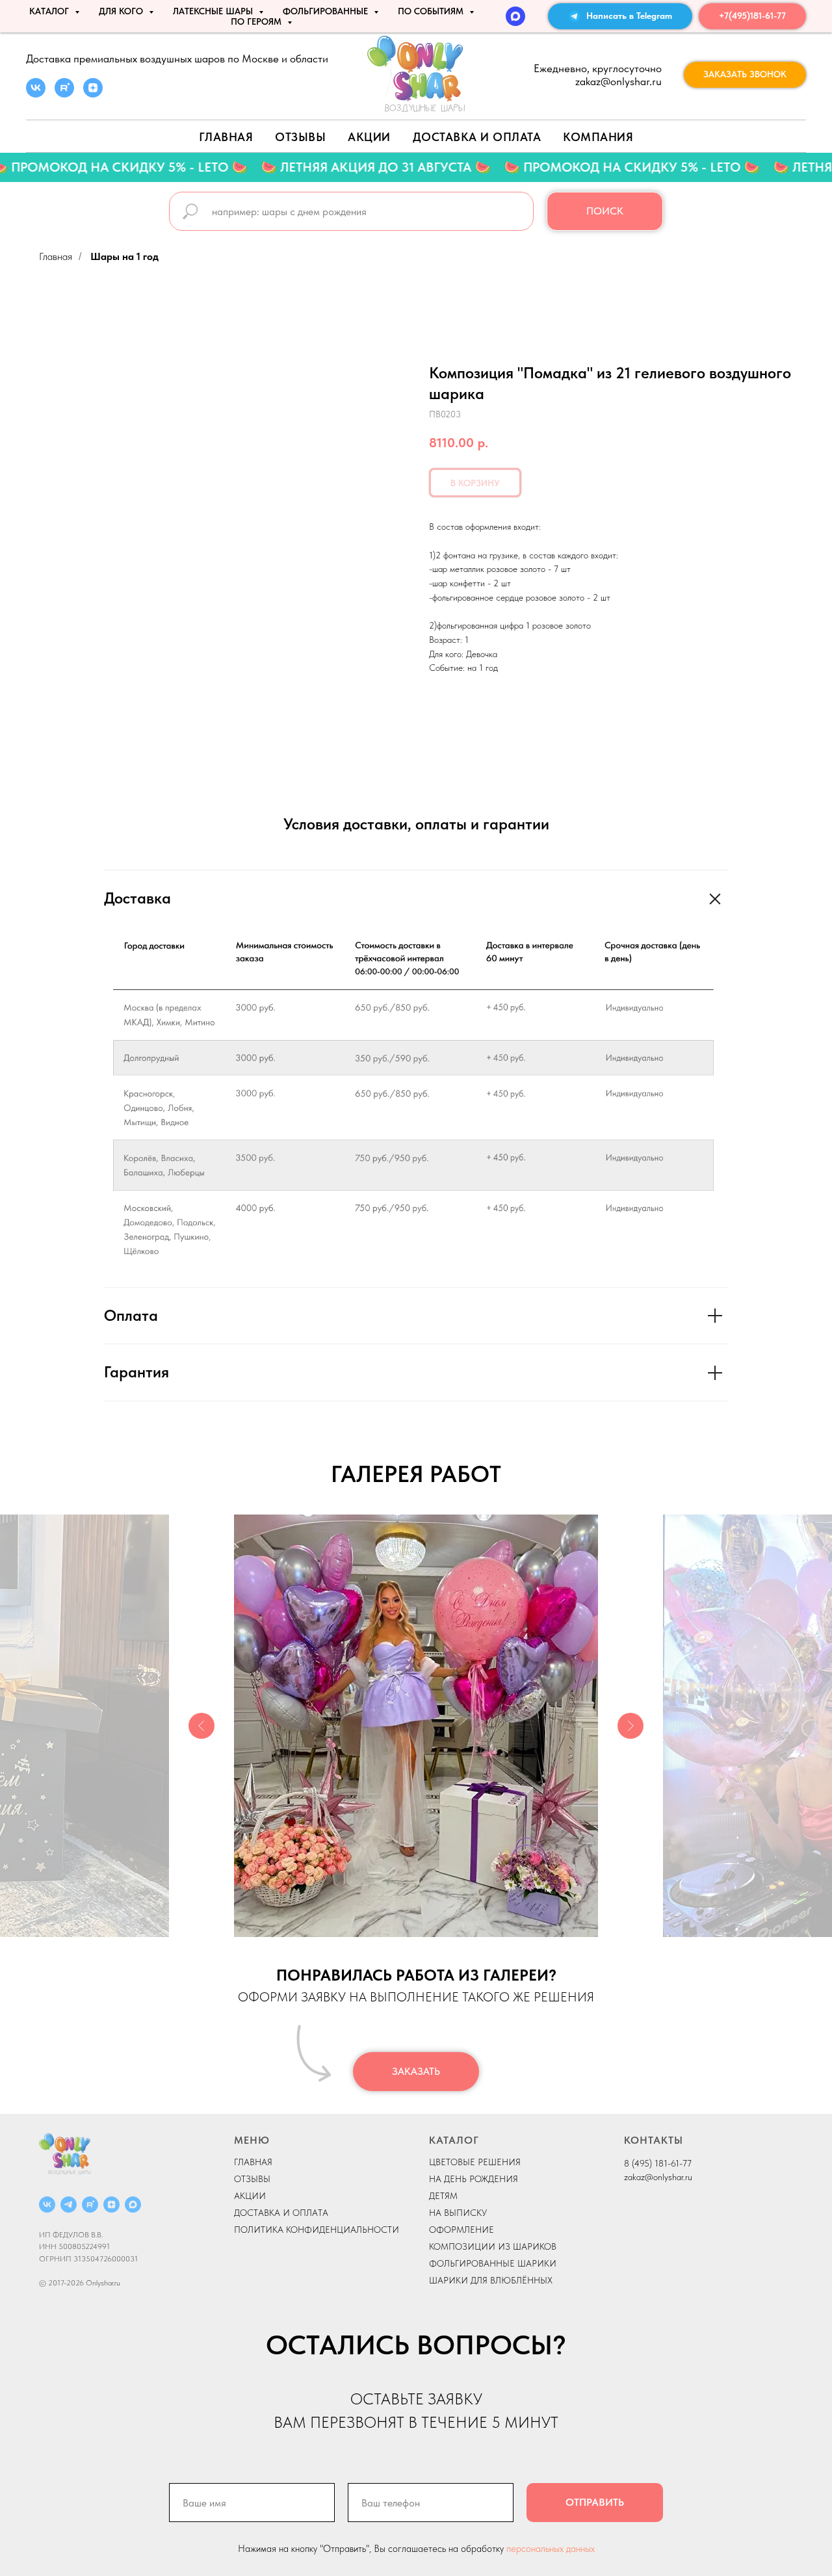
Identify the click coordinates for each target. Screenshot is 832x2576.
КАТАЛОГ (454, 2140)
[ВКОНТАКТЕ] (47, 2205)
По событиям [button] (432, 11)
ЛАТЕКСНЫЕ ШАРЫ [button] (214, 11)
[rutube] (64, 94)
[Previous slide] (201, 1726)
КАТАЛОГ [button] (50, 11)
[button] (745, 75)
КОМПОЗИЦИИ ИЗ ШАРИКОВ (493, 2246)
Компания (598, 137)
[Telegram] (69, 2205)
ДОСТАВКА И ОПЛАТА (281, 2213)
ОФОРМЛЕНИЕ (461, 2230)
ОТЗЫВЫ (252, 2179)
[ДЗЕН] (111, 2205)
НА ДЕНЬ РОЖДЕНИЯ (474, 2179)
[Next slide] (630, 1726)
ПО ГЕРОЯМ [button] (257, 21)
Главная (226, 137)
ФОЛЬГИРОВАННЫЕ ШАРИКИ (493, 2263)
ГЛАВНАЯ (253, 2162)
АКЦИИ (369, 137)
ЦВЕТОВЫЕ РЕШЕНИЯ (475, 2162)
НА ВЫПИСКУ (458, 2213)
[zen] (93, 94)
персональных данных (551, 2549)
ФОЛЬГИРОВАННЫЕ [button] (327, 11)
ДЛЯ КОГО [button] (122, 11)
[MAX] (515, 16)
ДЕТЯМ (443, 2196)
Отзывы (300, 137)
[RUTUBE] (90, 2205)
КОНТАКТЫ (654, 2140)
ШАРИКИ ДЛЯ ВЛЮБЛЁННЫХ (491, 2280)
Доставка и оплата (477, 137)
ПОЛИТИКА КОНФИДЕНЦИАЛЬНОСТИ (317, 2230)
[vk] (36, 94)
